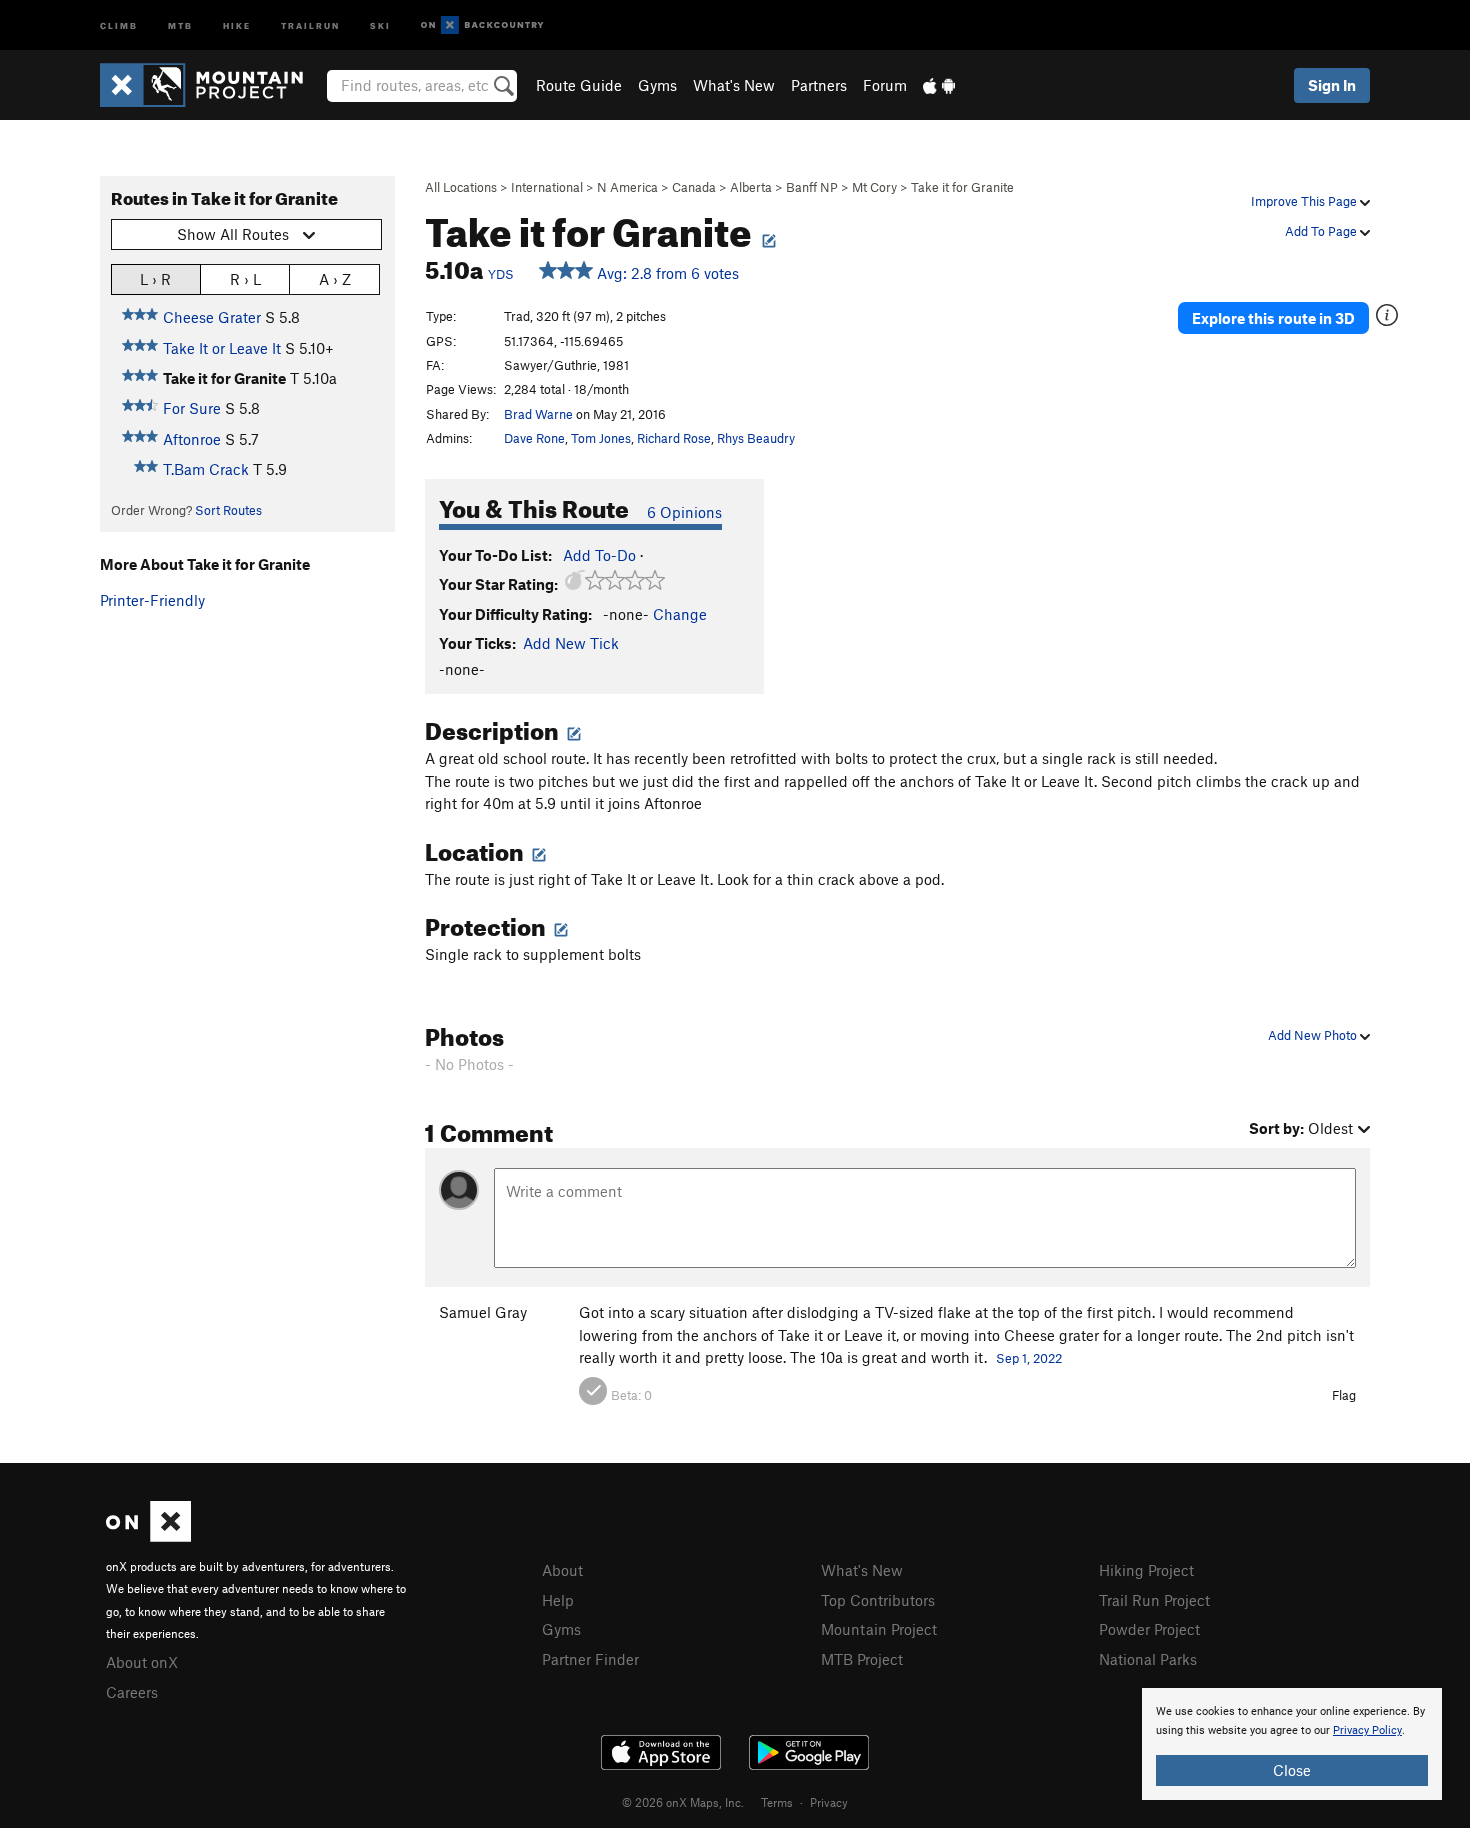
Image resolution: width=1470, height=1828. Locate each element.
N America (627, 187)
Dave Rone (534, 438)
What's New (734, 85)
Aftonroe (192, 439)
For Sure (192, 408)
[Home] (211, 85)
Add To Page (1322, 231)
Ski (380, 24)
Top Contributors (878, 1600)
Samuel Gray (483, 1312)
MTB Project (862, 1659)
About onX (142, 1662)
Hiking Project (1146, 1570)
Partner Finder (590, 1659)
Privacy (829, 1802)
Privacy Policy (1367, 1730)
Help (558, 1600)
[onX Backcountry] (482, 25)
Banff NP (812, 187)
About (562, 1570)
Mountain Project (879, 1629)
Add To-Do (599, 555)
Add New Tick (571, 643)
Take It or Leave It (222, 348)
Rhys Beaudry (756, 438)
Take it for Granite (962, 187)
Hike (237, 24)
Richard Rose (674, 438)
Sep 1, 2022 (1029, 1358)
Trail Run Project (1154, 1600)
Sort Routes (228, 510)
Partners (819, 85)
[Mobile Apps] (939, 85)
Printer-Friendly (152, 600)
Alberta (751, 187)
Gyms (657, 85)
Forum (885, 85)
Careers (132, 1692)
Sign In (1332, 85)
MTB (180, 24)
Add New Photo (1314, 1035)
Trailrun (310, 24)
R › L (245, 279)
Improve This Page (1305, 201)
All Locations (461, 187)
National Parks (1148, 1659)
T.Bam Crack (206, 469)
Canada (694, 187)
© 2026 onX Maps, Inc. (683, 1802)
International (547, 187)
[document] (1292, 1744)
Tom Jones (601, 438)
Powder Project (1149, 1629)
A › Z (335, 279)
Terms (777, 1802)
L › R (155, 279)
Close (1292, 1770)
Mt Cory (874, 187)
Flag (1344, 1395)
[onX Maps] (148, 1536)
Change (680, 614)
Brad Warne (538, 414)
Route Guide (579, 85)
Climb (119, 24)
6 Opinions (684, 512)
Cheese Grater (212, 317)
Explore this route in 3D (1273, 318)
